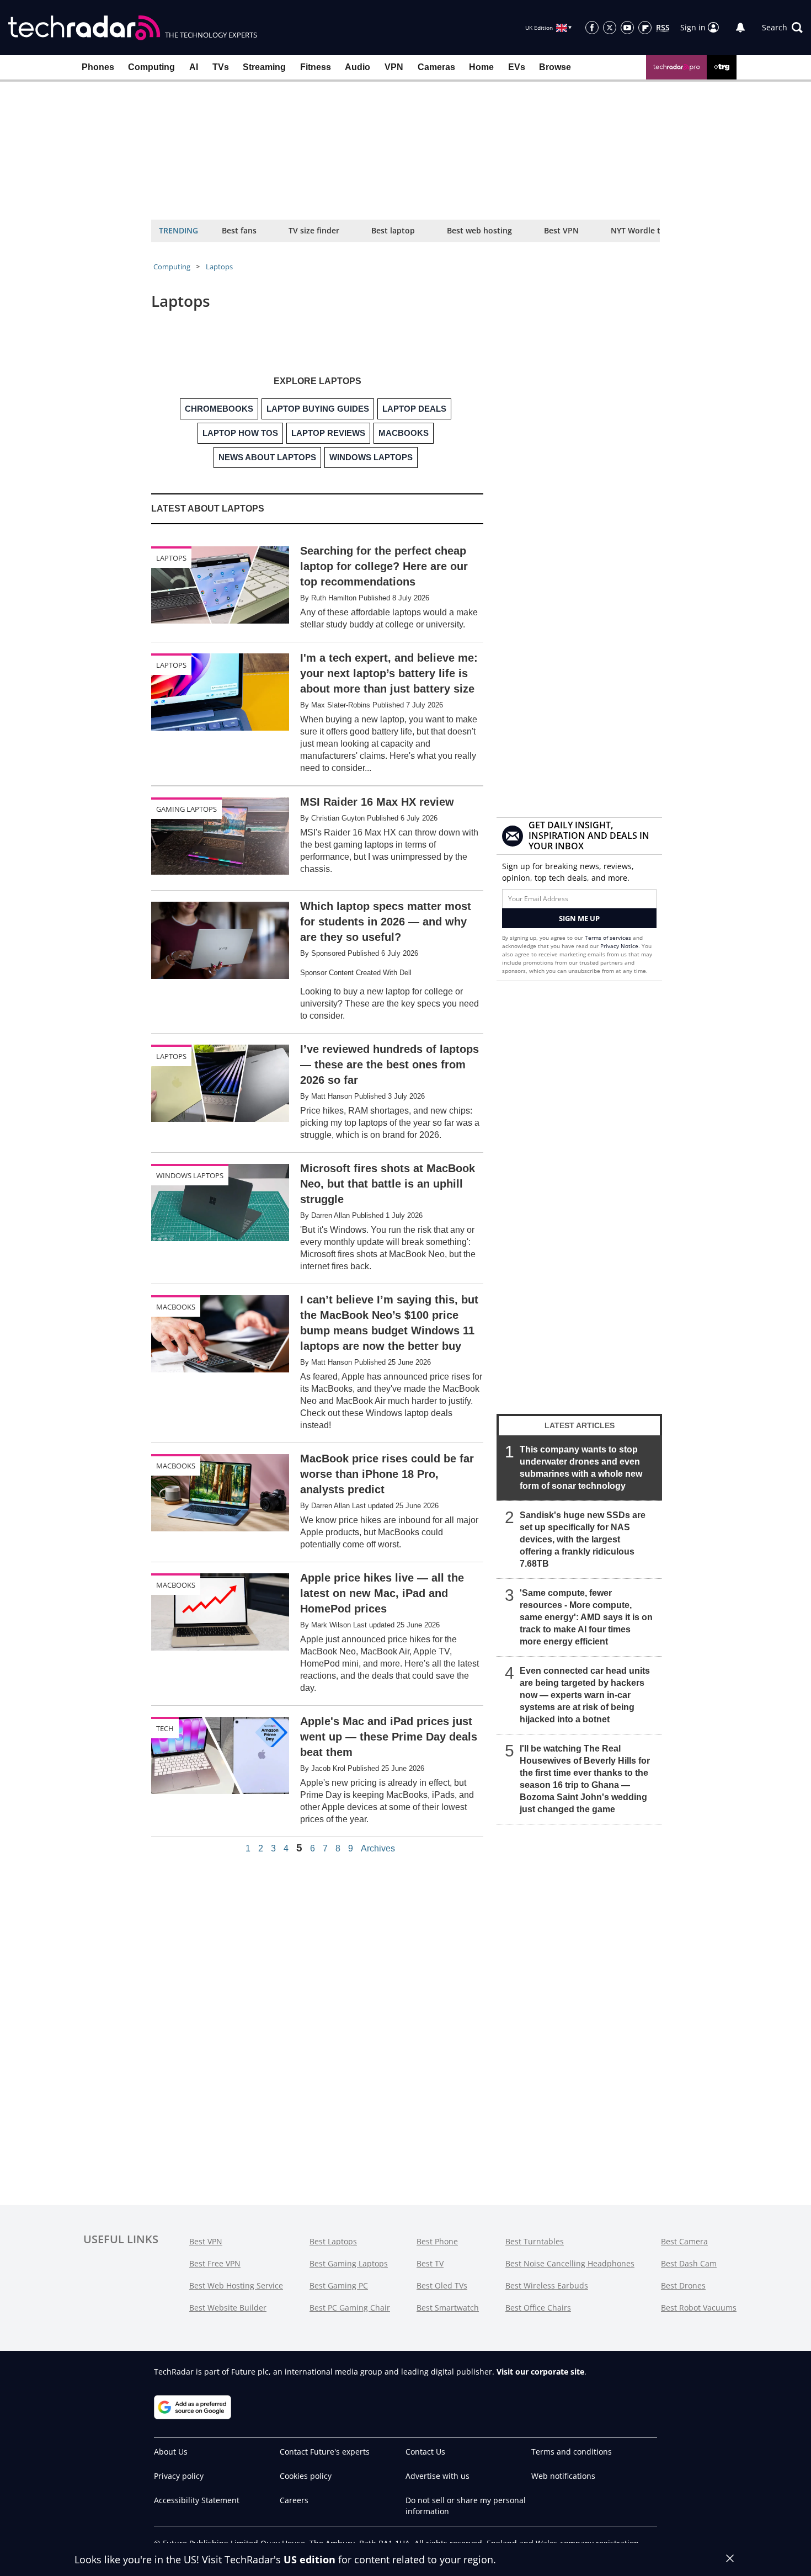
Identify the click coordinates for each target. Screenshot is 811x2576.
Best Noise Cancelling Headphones (570, 2263)
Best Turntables (535, 2241)
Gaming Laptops (186, 809)
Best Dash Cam (689, 2263)
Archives (378, 1849)
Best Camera (684, 2241)
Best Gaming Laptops (349, 2263)
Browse (555, 67)
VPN (394, 67)
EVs (517, 67)
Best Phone (437, 2241)
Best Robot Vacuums (699, 2308)
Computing (151, 67)
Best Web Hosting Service (236, 2285)
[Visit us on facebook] (592, 28)
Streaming (264, 67)
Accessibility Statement (197, 2500)
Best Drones (683, 2285)
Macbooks (176, 1307)
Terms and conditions (572, 2452)
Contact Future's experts (325, 2452)
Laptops (219, 267)
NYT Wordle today (645, 230)
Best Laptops (333, 2241)
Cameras (436, 67)
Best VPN (561, 230)
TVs (221, 67)
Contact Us (425, 2452)
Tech (165, 1728)
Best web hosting (479, 230)
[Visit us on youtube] (627, 28)
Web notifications (563, 2476)
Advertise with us (437, 2476)
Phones (98, 67)
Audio (358, 67)
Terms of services (609, 938)
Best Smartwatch (448, 2308)
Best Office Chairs (538, 2308)
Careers (294, 2500)
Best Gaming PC (339, 2285)
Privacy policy (179, 2476)
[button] (782, 28)
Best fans (239, 230)
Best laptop (393, 230)
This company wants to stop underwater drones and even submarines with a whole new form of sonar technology (581, 1468)
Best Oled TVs (442, 2285)
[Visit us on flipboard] (645, 28)
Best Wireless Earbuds (547, 2285)
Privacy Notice (619, 946)
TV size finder (314, 230)
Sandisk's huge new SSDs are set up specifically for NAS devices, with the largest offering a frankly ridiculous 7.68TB (583, 1539)
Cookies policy (306, 2476)
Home (481, 67)
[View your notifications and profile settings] (740, 28)
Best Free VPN (215, 2263)
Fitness (316, 67)
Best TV (430, 2263)
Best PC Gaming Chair (350, 2308)
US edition (310, 2559)
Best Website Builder (228, 2308)
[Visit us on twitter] (610, 28)
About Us (171, 2452)
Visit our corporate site (540, 2372)
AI (194, 67)
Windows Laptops (190, 1175)
